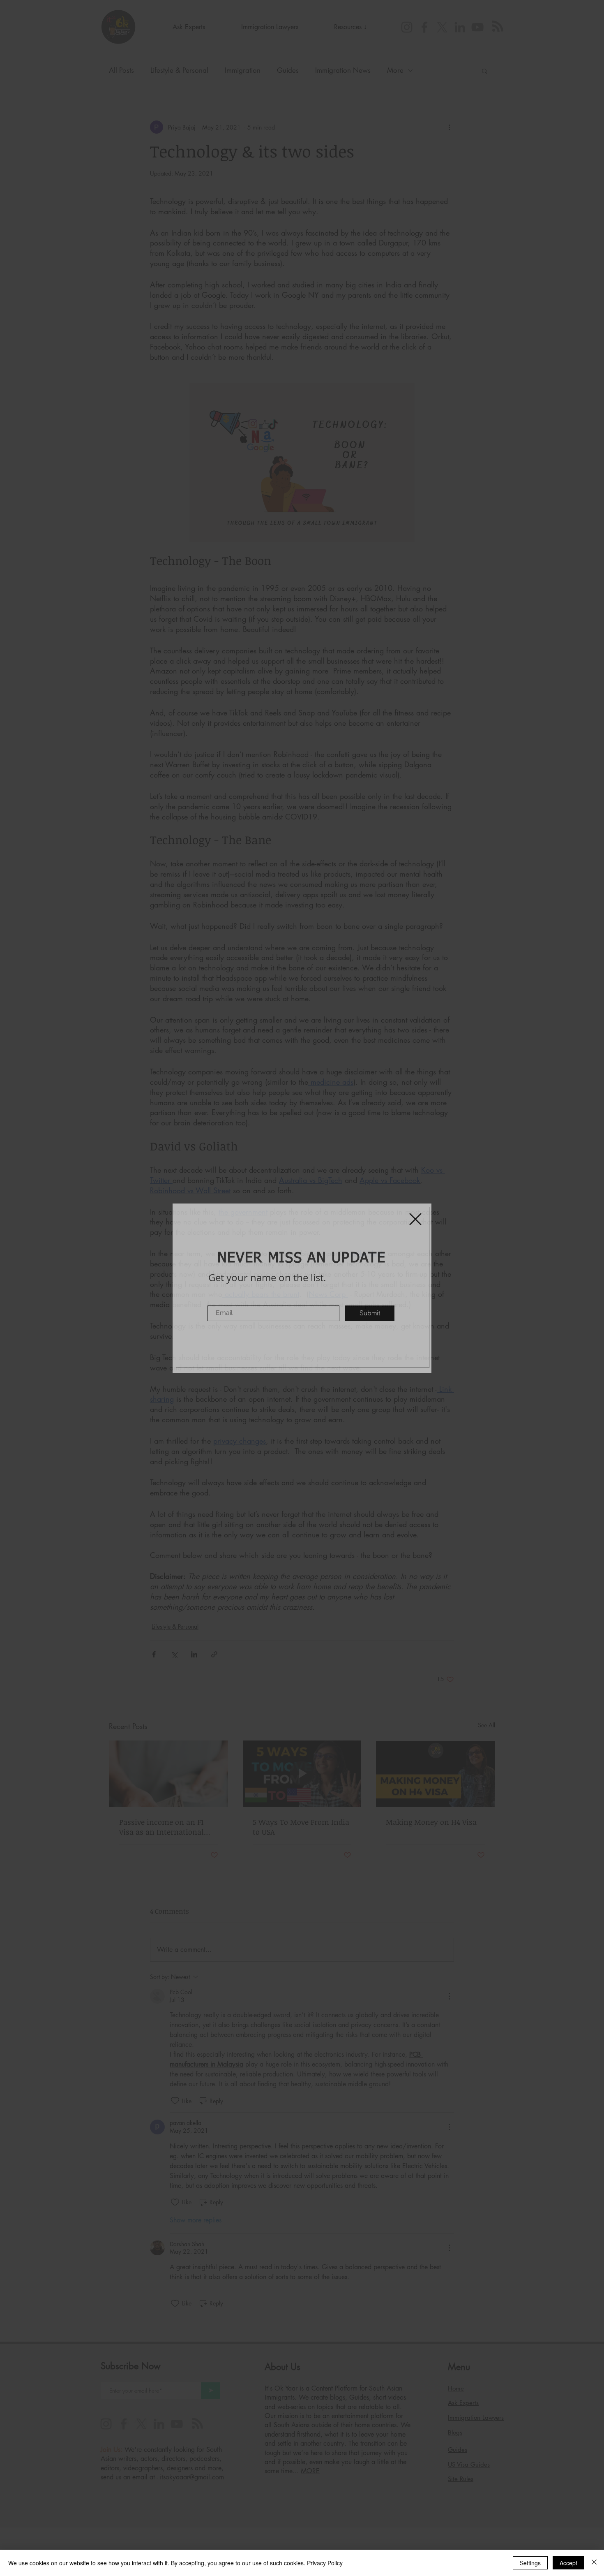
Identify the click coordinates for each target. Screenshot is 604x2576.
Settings (530, 2563)
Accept (568, 2563)
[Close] (594, 2563)
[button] (415, 1219)
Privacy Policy (325, 2563)
